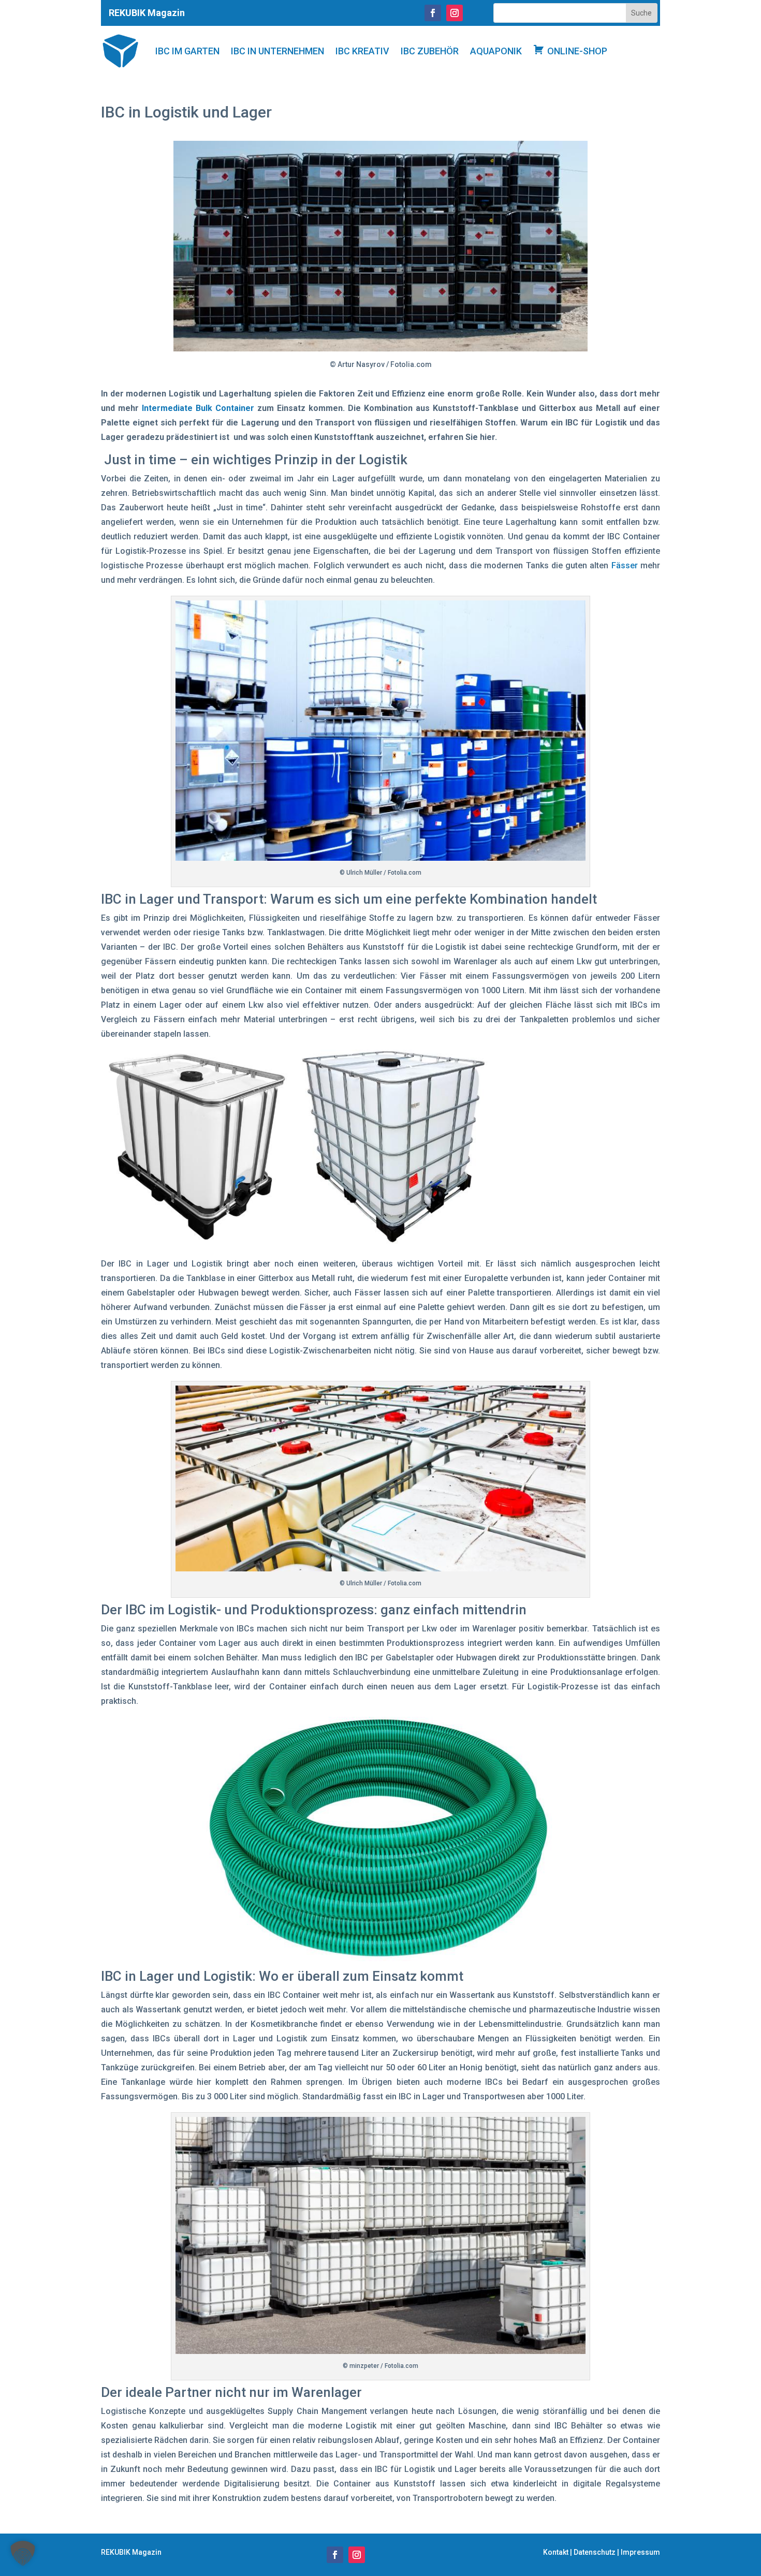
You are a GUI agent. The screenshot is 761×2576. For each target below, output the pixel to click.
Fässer (625, 565)
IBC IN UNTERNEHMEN (277, 51)
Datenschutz (595, 2552)
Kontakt (556, 2552)
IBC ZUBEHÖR (430, 51)
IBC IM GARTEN (187, 51)
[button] (23, 2553)
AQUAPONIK (496, 51)
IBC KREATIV (362, 51)
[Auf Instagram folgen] (455, 13)
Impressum (640, 2552)
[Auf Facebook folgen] (433, 13)
